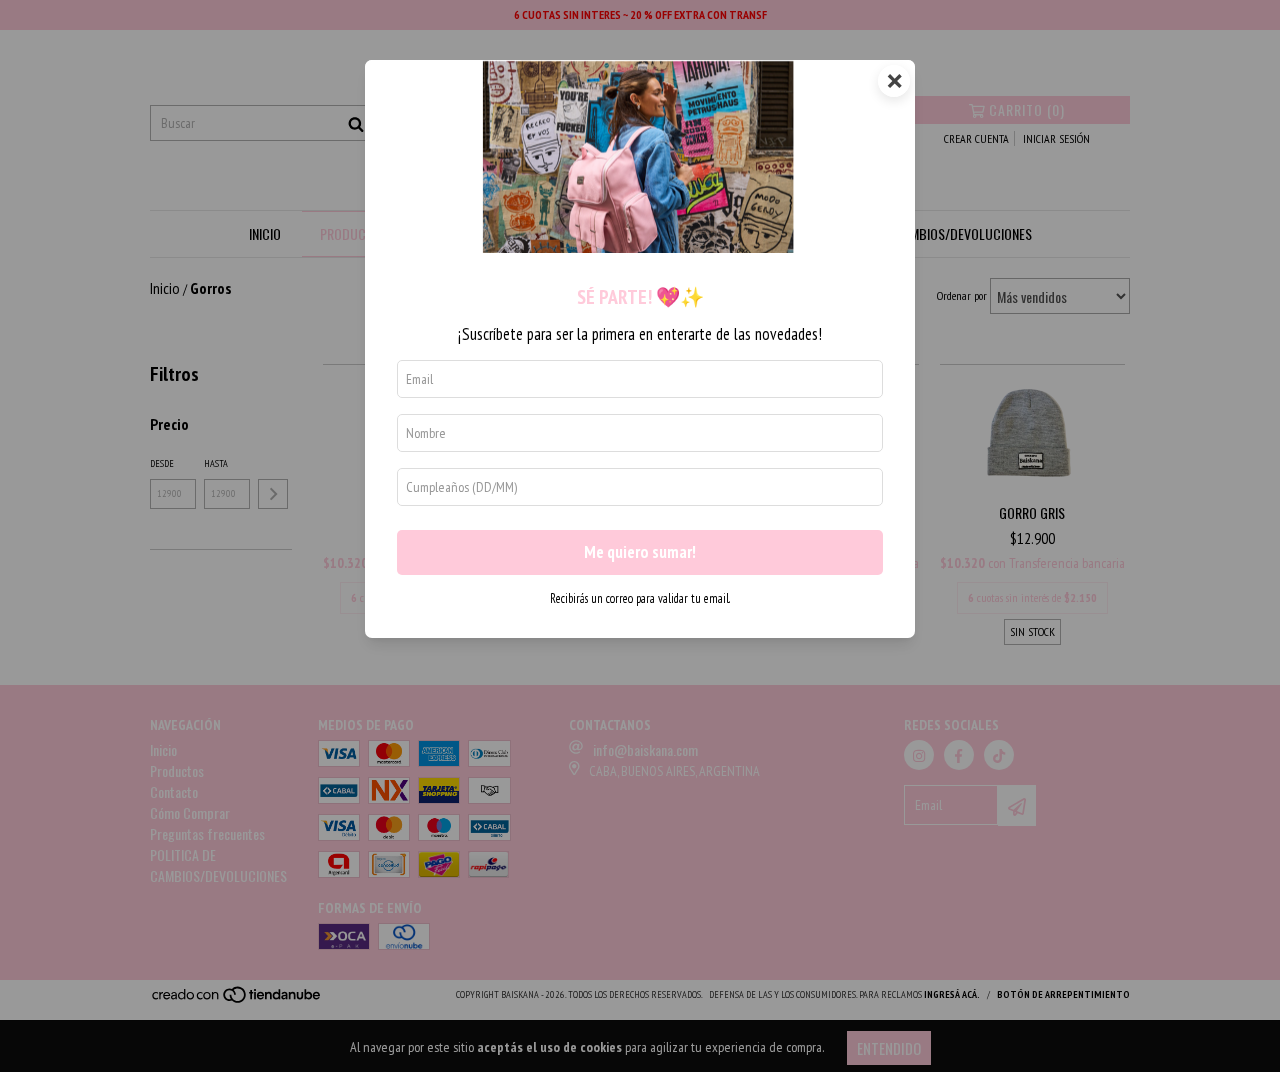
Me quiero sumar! (640, 552)
